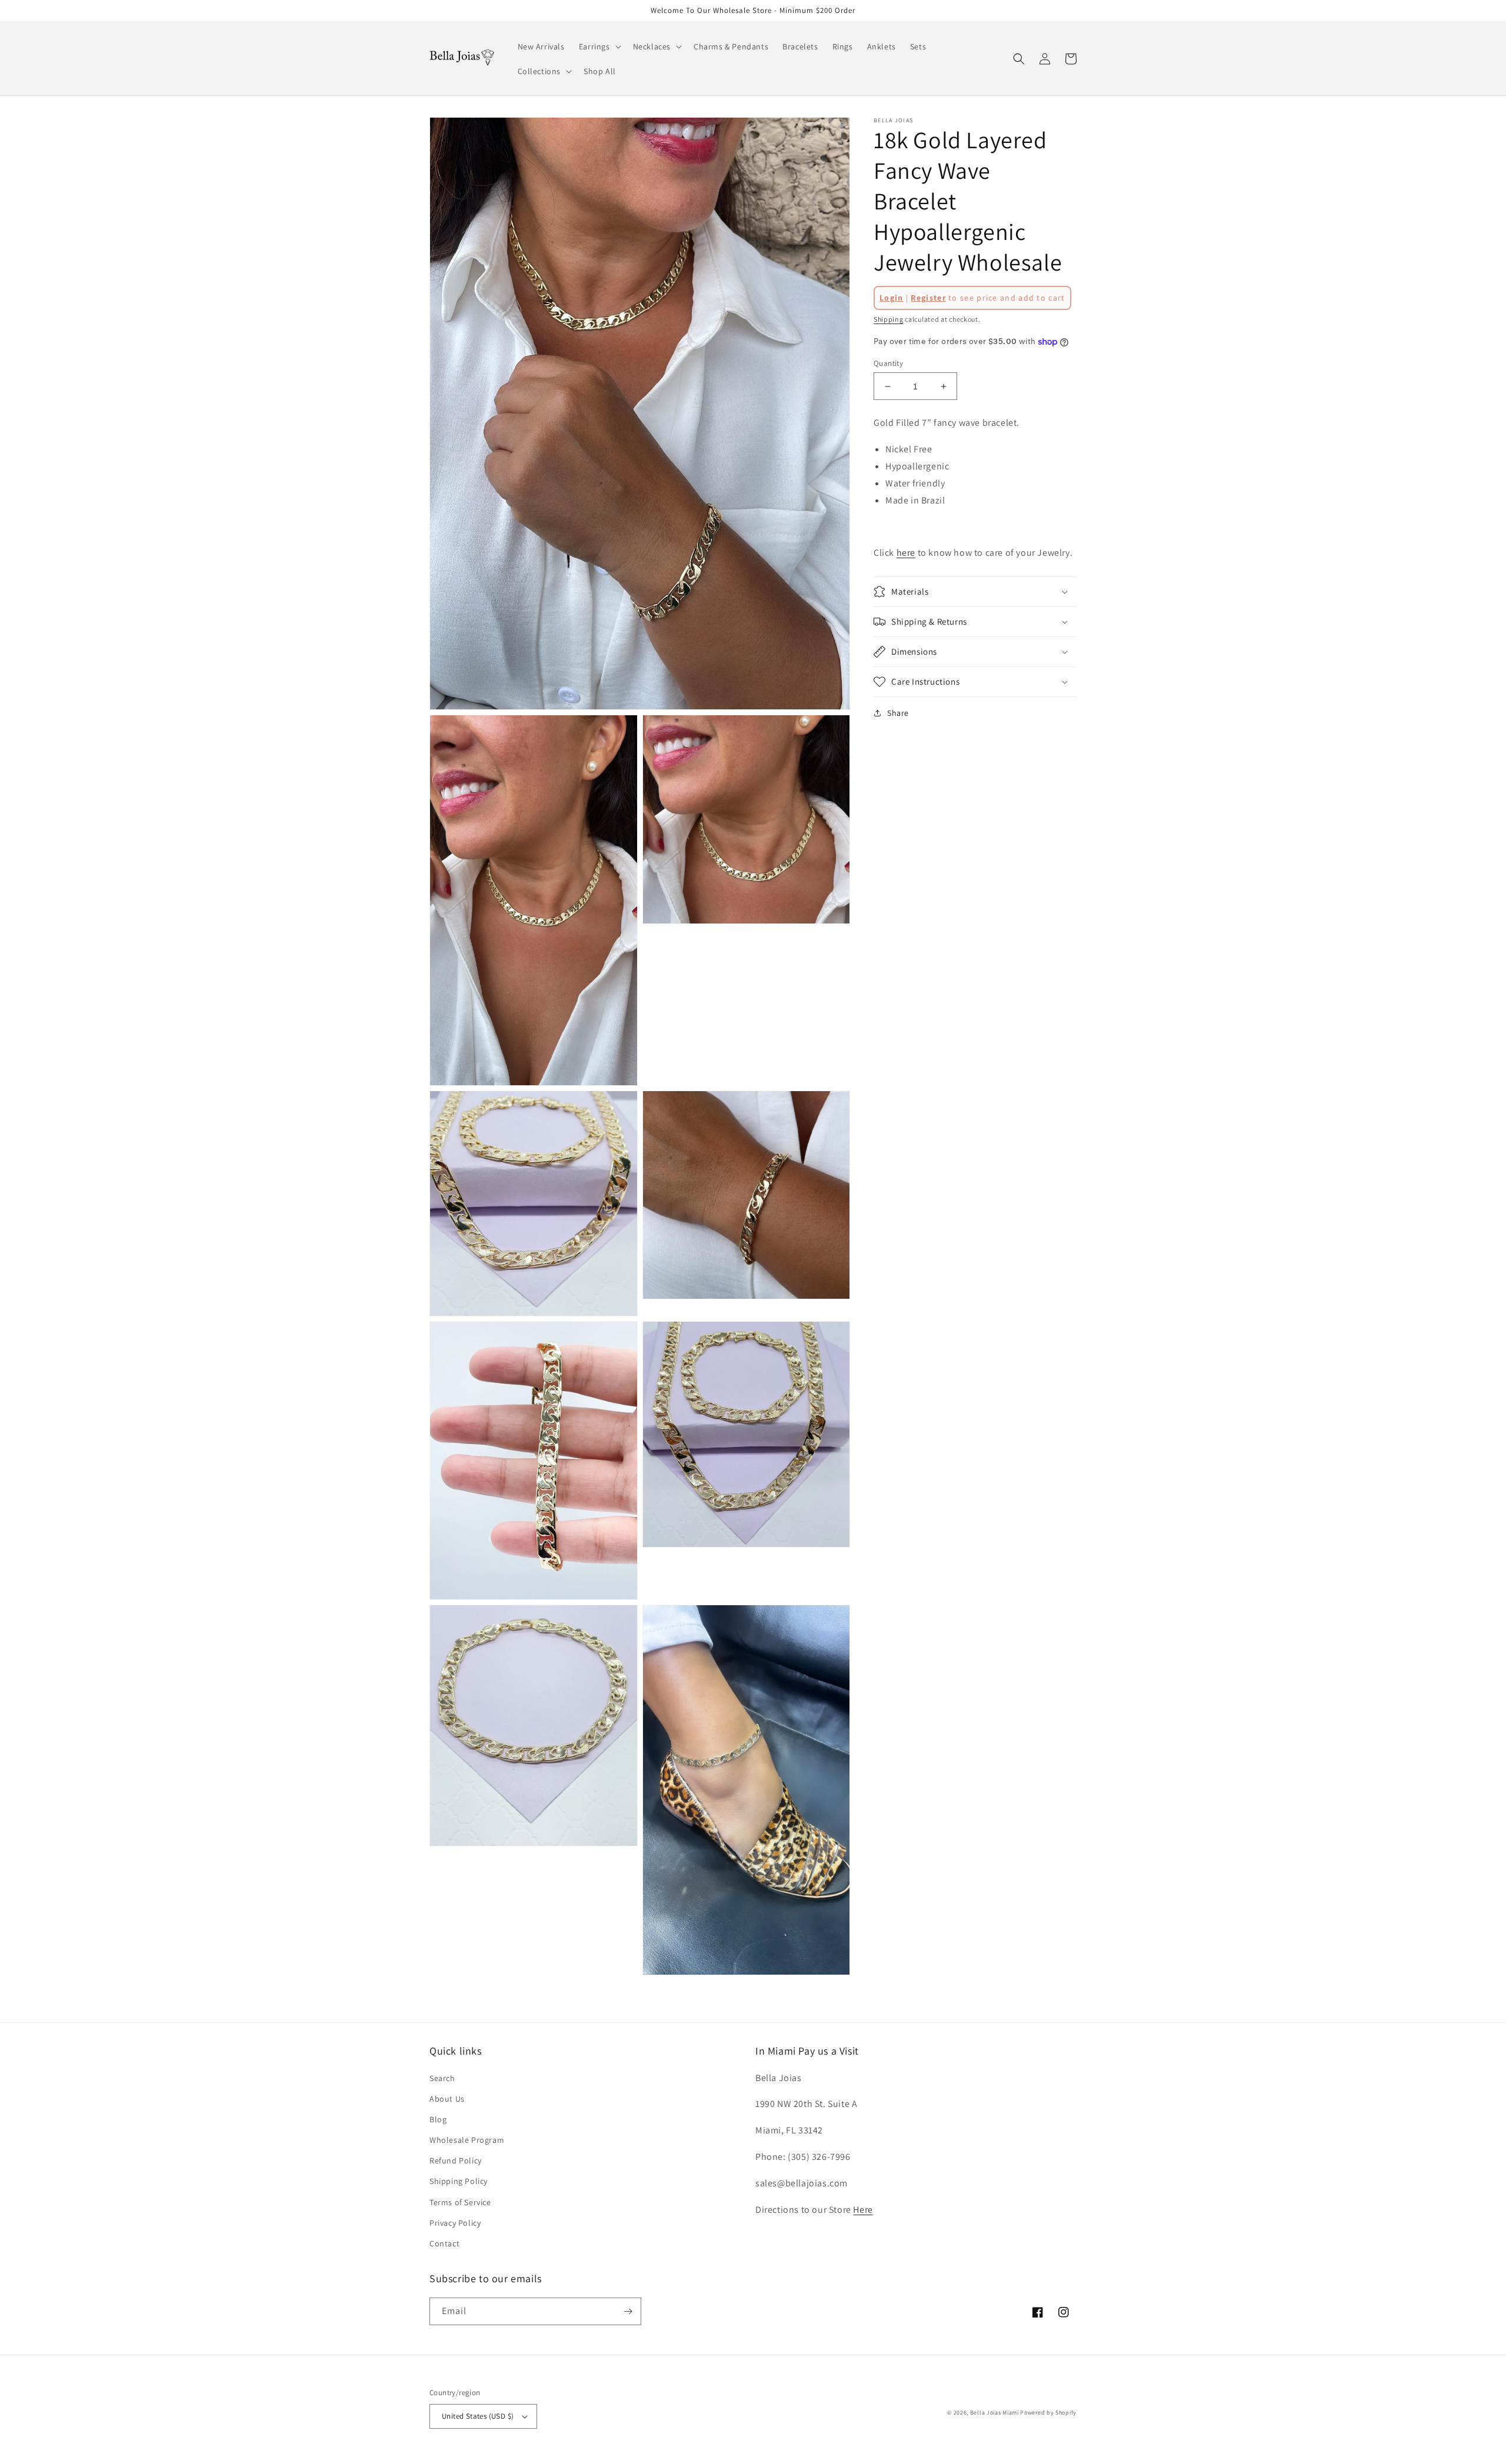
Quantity (888, 363)
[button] (599, 46)
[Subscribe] (628, 2311)
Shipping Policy (459, 2181)
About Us (447, 2099)
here (906, 553)
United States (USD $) (478, 2416)
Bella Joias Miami (994, 2413)
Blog (438, 2119)
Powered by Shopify (1048, 2413)
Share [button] (898, 713)
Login (892, 298)
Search (442, 2078)
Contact (444, 2243)
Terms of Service (460, 2202)
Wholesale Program (467, 2140)
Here (863, 2210)
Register (928, 298)
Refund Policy (456, 2160)
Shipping (889, 319)
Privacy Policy (455, 2223)
